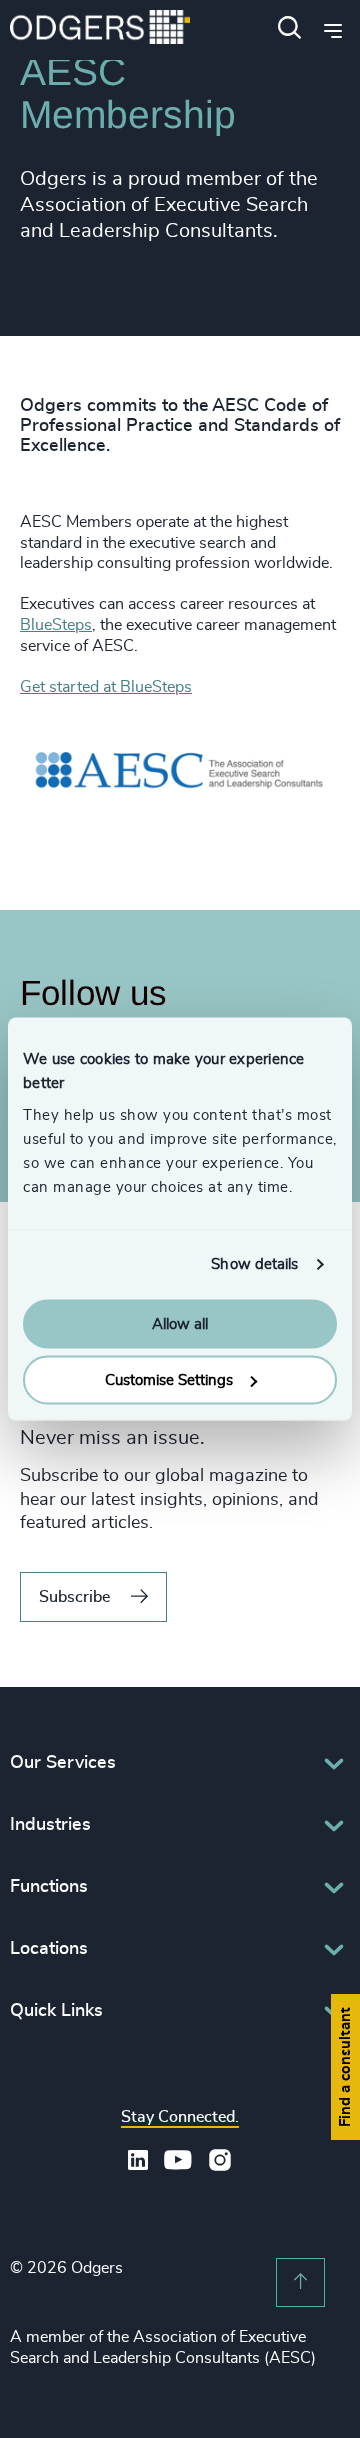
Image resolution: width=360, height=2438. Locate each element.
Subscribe (74, 1597)
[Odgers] (100, 29)
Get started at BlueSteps (106, 687)
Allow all (180, 1323)
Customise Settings (169, 1380)
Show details (254, 1264)
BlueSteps (56, 625)
